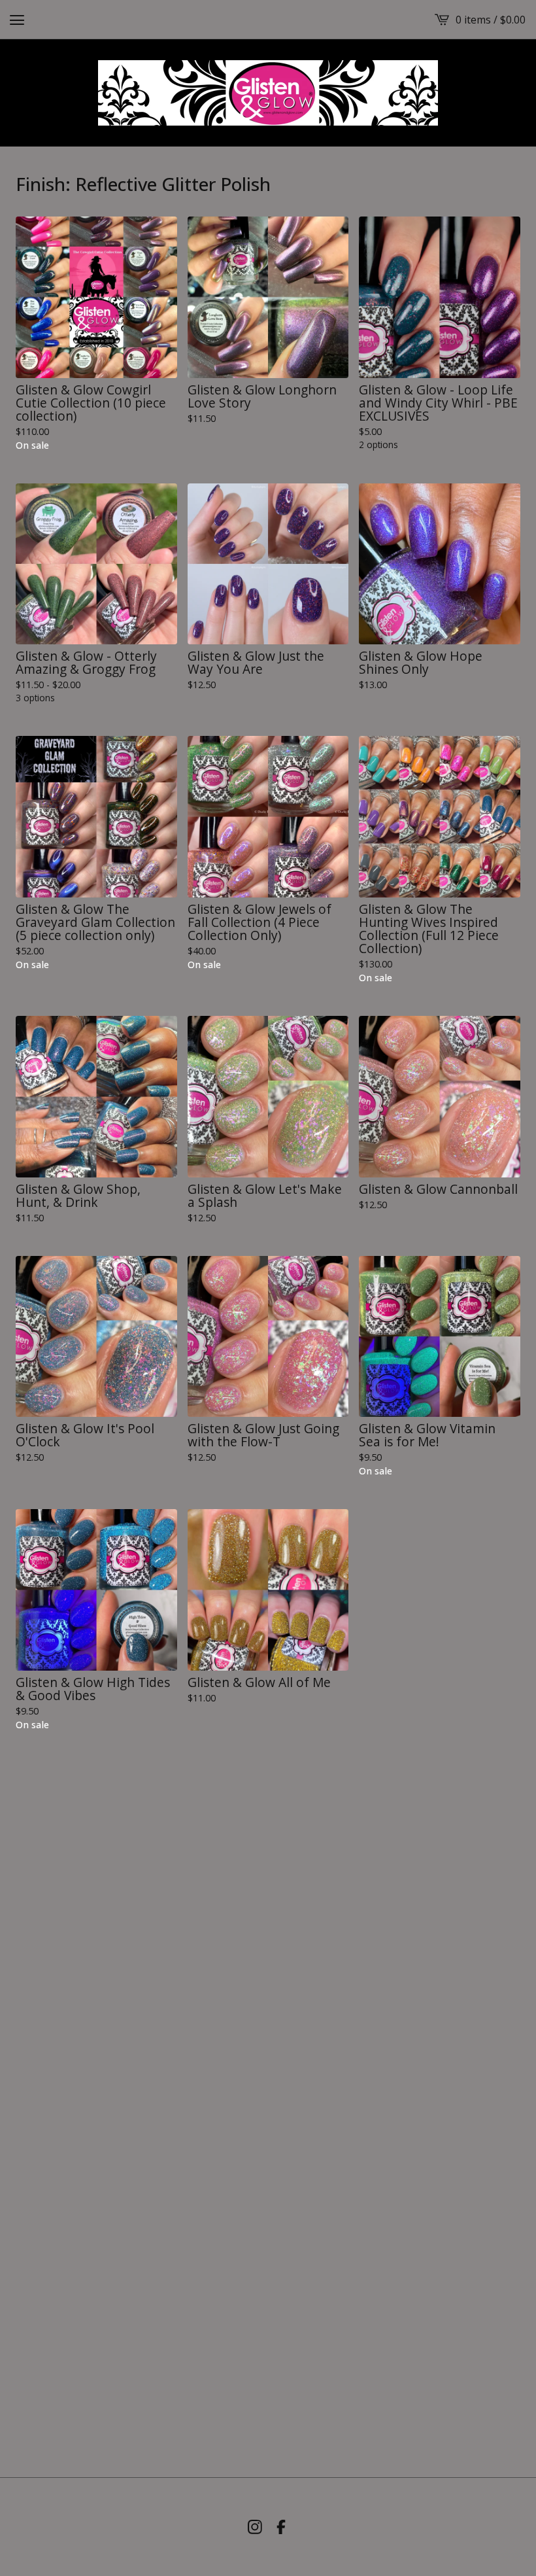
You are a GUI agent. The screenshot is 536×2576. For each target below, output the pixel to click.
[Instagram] (255, 2527)
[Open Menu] (17, 20)
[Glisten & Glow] (268, 93)
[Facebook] (281, 2527)
